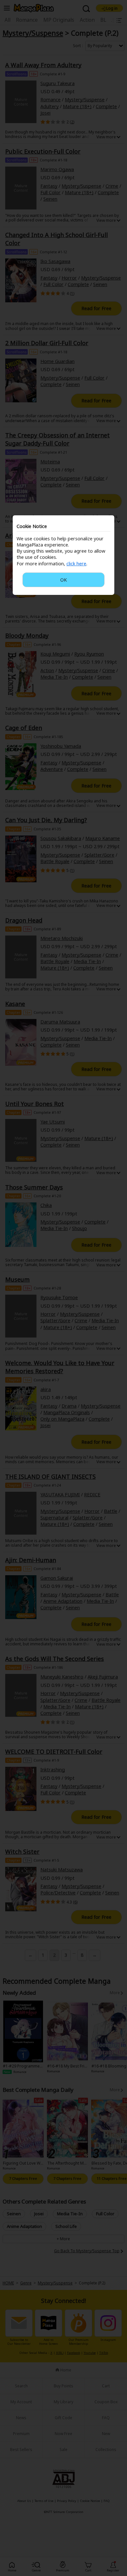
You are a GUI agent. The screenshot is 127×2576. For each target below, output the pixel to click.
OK (63, 580)
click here (76, 564)
